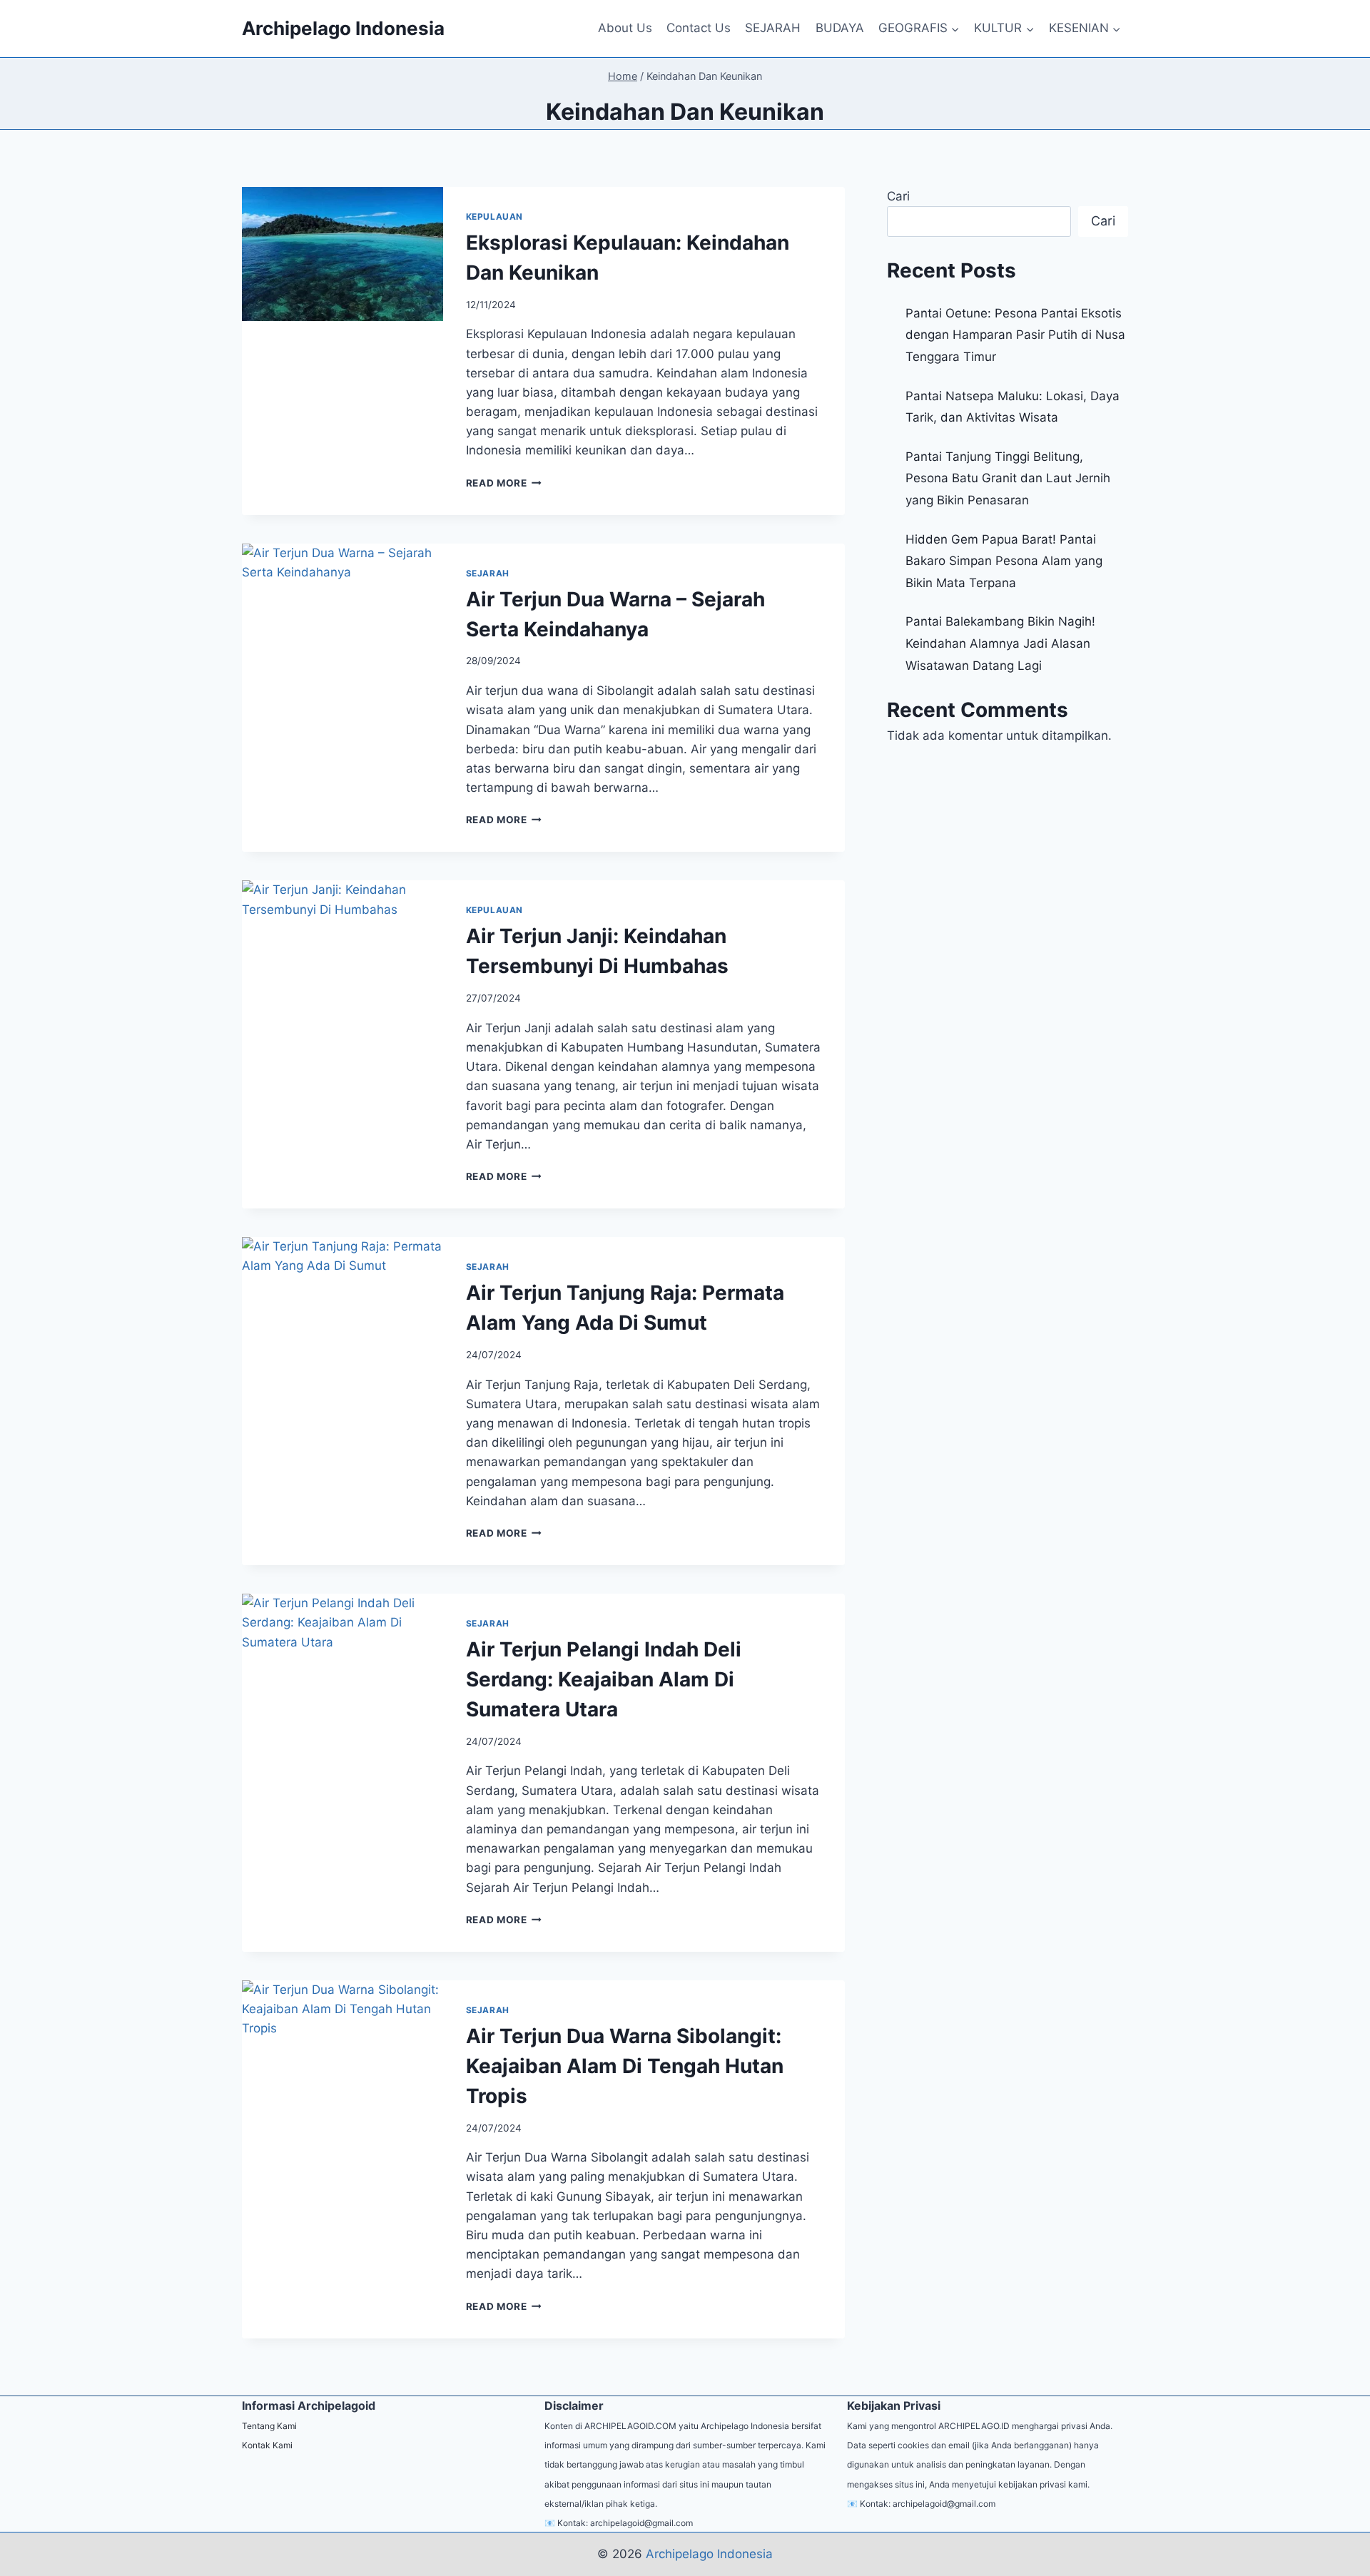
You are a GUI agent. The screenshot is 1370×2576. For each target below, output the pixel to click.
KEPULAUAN (494, 217)
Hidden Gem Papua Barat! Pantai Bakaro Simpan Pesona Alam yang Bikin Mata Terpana (1004, 561)
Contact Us (699, 28)
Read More (504, 483)
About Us (625, 28)
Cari (898, 196)
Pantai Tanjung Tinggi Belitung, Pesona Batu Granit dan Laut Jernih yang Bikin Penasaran (1008, 478)
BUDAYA (840, 28)
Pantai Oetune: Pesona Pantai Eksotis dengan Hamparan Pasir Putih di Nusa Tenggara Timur (1015, 335)
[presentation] (342, 254)
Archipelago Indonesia (709, 2554)
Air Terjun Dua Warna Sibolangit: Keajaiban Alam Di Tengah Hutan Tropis (625, 2066)
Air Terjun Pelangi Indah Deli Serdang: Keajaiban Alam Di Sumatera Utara (604, 1679)
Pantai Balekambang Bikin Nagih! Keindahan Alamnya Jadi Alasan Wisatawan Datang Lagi (1000, 643)
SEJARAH (773, 28)
